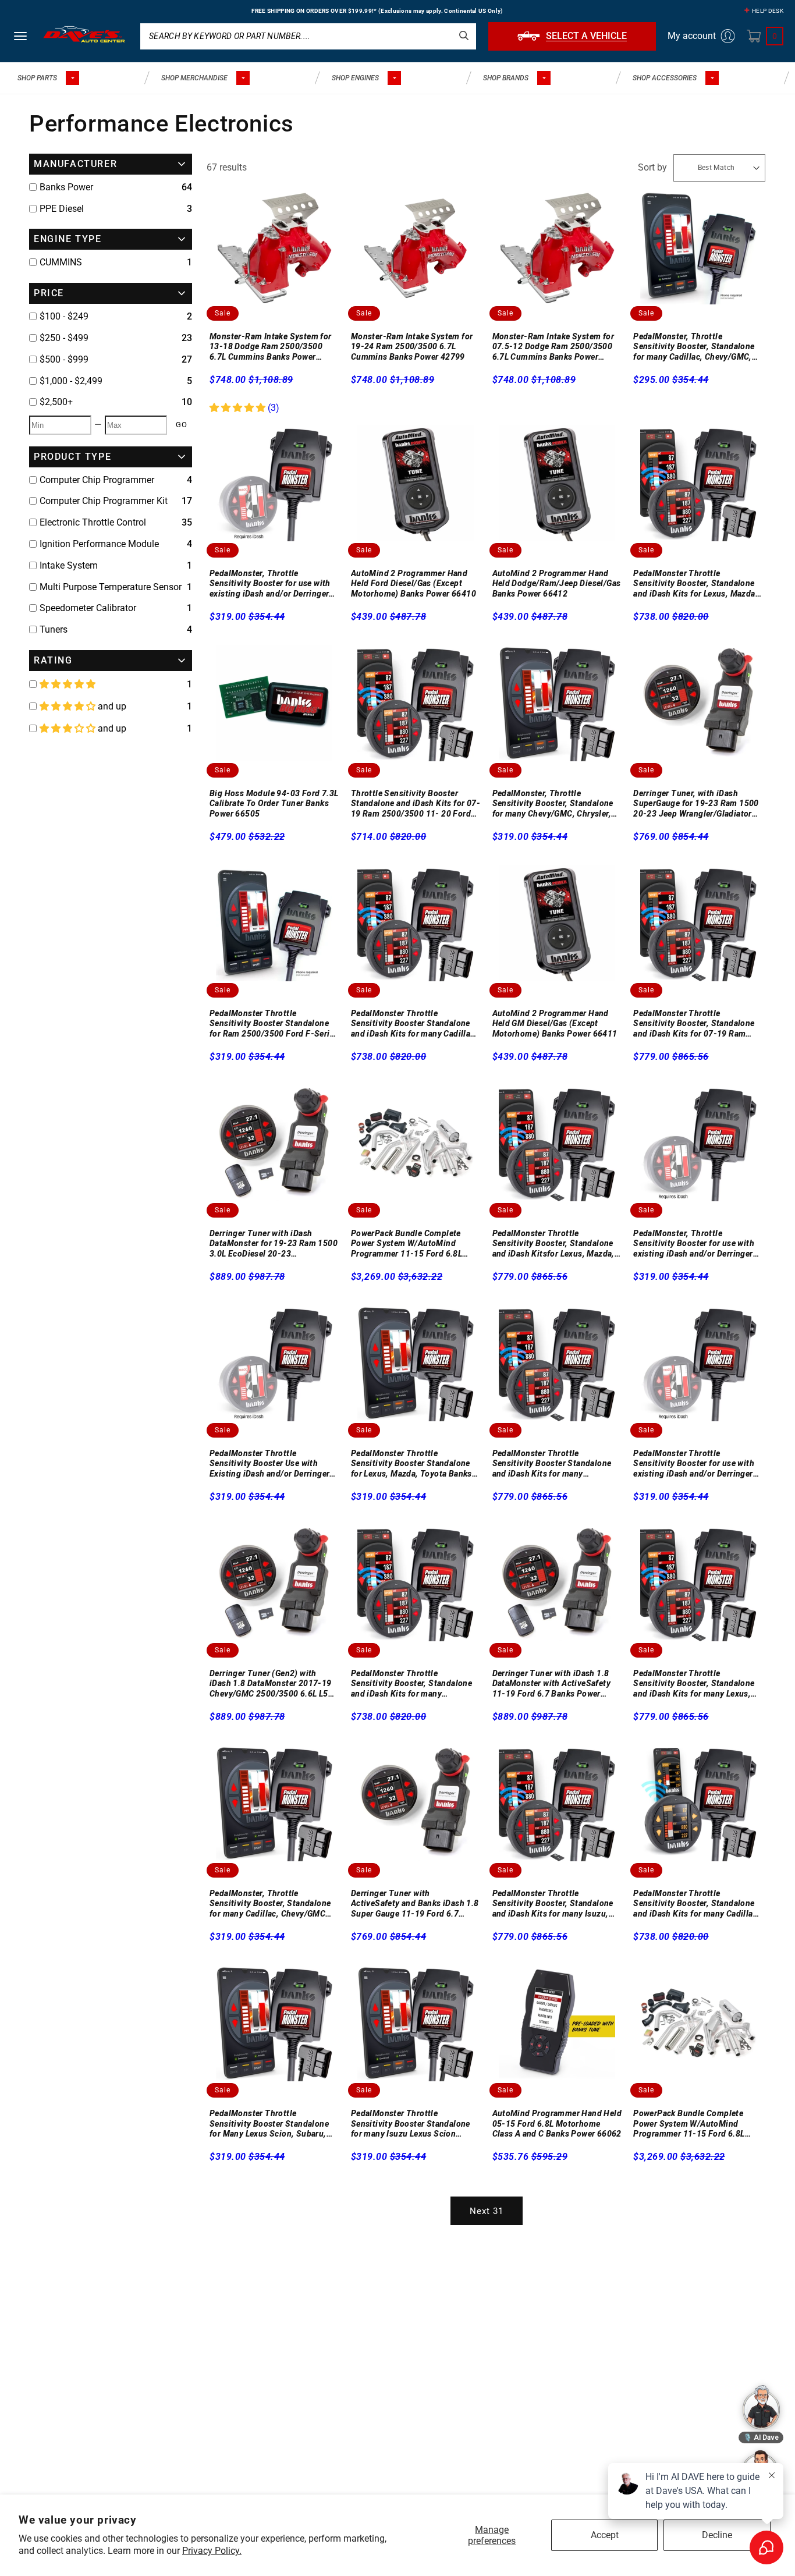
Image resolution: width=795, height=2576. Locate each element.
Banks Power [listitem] (66, 187)
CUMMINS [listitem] (61, 262)
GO (182, 425)
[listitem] (111, 317)
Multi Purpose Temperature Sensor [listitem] (111, 587)
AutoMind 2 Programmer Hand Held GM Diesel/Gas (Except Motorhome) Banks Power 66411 (555, 1023)
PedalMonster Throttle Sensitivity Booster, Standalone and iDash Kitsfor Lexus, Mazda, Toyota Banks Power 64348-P (553, 1244)
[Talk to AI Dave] (761, 2407)
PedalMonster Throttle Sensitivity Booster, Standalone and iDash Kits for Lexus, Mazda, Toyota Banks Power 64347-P (695, 584)
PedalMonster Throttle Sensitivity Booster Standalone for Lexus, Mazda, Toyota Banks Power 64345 (411, 1464)
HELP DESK (768, 11)
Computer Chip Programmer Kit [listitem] (104, 501)
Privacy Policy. (212, 2551)
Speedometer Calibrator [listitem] (88, 608)
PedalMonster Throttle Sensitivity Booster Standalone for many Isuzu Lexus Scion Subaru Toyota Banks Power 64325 (411, 2124)
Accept (605, 2535)
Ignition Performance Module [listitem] (99, 544)
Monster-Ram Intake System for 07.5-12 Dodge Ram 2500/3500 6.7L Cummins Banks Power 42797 (553, 347)
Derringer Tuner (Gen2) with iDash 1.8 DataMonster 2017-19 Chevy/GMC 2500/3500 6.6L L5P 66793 (271, 1684)
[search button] (464, 36)
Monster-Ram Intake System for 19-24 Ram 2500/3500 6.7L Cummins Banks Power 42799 (412, 347)
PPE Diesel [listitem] (62, 209)
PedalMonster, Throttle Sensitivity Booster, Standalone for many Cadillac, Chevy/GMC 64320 (270, 1904)
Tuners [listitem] (54, 629)
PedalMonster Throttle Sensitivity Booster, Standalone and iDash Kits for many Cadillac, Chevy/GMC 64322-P (696, 1904)
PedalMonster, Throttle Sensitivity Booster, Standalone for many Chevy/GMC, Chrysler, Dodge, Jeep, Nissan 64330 (553, 804)
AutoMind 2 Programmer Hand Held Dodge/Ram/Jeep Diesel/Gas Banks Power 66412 (557, 583)
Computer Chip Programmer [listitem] (97, 480)
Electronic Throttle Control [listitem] (93, 522)
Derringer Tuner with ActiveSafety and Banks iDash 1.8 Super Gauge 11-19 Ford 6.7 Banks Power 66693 (415, 1904)
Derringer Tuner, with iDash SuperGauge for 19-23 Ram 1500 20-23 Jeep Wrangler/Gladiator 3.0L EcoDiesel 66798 (696, 804)
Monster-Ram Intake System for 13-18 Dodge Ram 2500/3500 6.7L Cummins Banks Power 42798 (271, 347)
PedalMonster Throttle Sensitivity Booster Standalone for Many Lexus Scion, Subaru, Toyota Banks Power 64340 (269, 2124)
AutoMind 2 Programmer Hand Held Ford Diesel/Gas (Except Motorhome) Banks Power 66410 (414, 583)
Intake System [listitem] (69, 565)
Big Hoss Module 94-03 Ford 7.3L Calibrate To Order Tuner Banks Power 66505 (274, 803)
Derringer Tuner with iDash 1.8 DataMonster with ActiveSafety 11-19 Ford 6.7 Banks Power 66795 (552, 1684)
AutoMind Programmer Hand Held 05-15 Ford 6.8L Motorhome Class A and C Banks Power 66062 (557, 2123)
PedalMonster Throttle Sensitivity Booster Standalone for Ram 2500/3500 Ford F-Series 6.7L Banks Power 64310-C (274, 1024)
